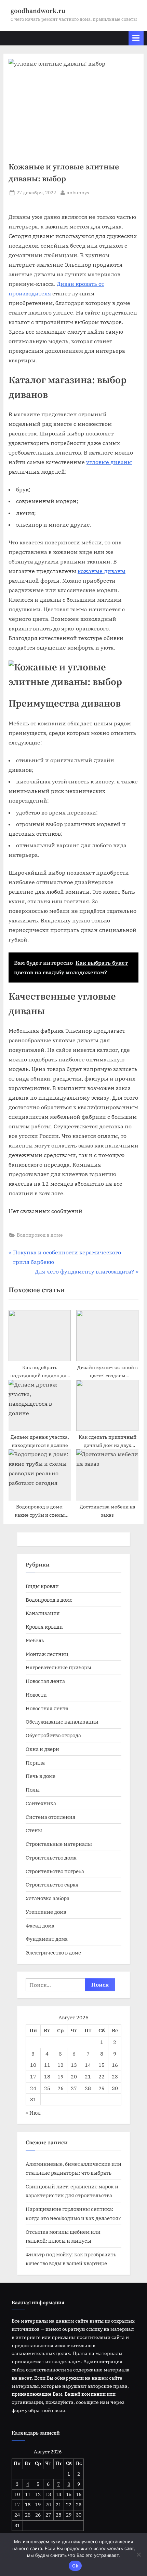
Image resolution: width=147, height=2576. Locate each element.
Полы (33, 1790)
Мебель (35, 1640)
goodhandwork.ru (38, 11)
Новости (36, 1695)
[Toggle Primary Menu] (136, 38)
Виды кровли (42, 1586)
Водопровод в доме (40, 1235)
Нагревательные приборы (58, 1667)
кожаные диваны (102, 571)
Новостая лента (45, 1681)
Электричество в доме (53, 1952)
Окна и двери (42, 1749)
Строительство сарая (52, 1884)
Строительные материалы (59, 1844)
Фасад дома (40, 1925)
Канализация (43, 1613)
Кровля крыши (44, 1627)
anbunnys (78, 192)
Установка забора (48, 1898)
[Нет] (138, 2554)
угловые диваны (109, 462)
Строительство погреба (55, 1871)
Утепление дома (46, 1912)
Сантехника (41, 1803)
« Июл (33, 2113)
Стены (34, 1830)
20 (74, 2076)
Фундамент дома (47, 1939)
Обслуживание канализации (62, 1722)
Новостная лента (47, 1708)
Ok (75, 2566)
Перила (35, 1763)
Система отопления (51, 1817)
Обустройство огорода (53, 1735)
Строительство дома (51, 1857)
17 (33, 2076)
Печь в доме (41, 1776)
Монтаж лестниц (47, 1654)
